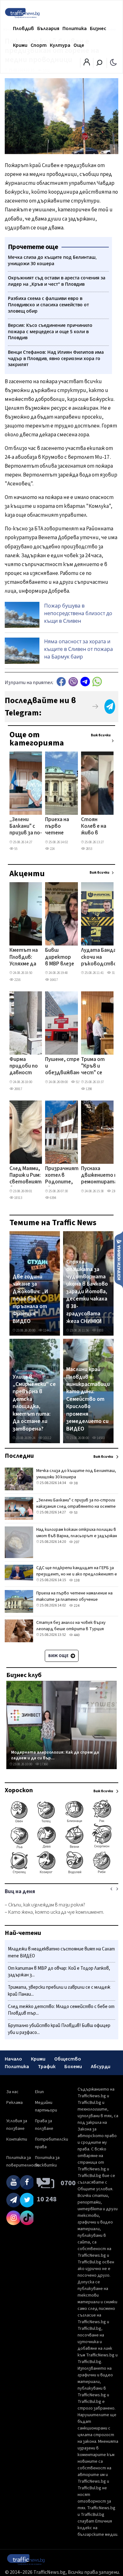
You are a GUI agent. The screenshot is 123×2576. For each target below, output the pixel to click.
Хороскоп (19, 1790)
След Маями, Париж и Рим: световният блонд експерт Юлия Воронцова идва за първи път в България (26, 1176)
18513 (18, 1198)
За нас (12, 2092)
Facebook (61, 682)
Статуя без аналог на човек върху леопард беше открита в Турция (71, 1626)
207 (76, 1542)
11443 (47, 1330)
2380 (114, 1191)
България (48, 28)
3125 (114, 973)
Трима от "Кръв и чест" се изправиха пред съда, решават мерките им (95, 1067)
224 (52, 849)
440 (76, 1635)
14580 (100, 1438)
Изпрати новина (119, 1259)
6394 (53, 1198)
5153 (79, 1082)
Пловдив (23, 28)
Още (79, 45)
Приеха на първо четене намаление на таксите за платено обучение (60, 827)
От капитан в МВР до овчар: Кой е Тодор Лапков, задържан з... (59, 1972)
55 (15, 849)
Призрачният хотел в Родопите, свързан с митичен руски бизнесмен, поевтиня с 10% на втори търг (62, 1176)
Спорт (39, 45)
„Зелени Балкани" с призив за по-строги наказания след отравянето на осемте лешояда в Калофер (26, 827)
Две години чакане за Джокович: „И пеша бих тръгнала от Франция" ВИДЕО (30, 1299)
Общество (68, 2059)
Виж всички (101, 735)
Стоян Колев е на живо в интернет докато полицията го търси (95, 827)
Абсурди (101, 2067)
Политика (75, 28)
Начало (13, 2059)
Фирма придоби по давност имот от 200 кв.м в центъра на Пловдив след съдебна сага (24, 1067)
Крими (20, 45)
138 (76, 1580)
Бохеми (73, 2067)
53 (75, 1513)
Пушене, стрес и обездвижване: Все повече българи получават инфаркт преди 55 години (64, 1067)
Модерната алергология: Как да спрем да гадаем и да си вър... (55, 1755)
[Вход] (87, 64)
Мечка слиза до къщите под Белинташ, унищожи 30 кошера (76, 1474)
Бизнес (98, 28)
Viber (73, 682)
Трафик (47, 2067)
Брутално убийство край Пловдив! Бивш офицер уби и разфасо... (59, 2029)
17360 (44, 1764)
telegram (85, 682)
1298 (89, 1089)
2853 (89, 849)
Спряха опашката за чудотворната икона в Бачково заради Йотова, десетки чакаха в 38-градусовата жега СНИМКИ (87, 1291)
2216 (17, 980)
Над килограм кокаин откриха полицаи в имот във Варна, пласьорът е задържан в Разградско (77, 1536)
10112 (47, 1438)
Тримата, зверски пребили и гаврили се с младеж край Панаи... (59, 1991)
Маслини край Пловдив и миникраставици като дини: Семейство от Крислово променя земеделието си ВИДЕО (88, 1399)
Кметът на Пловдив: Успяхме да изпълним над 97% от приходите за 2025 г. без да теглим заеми (24, 957)
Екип (39, 2092)
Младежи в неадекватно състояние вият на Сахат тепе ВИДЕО (61, 1952)
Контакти (17, 2139)
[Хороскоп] (61, 1873)
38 (75, 1483)
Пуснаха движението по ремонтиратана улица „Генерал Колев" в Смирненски (102, 1176)
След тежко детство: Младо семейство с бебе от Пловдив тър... (61, 2010)
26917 (18, 1089)
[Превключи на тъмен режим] (113, 62)
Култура (60, 45)
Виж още (59, 1656)
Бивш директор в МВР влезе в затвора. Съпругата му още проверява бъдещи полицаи (60, 957)
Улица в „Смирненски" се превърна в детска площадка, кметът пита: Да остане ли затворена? (34, 1403)
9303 (100, 1330)
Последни (19, 1456)
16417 (53, 980)
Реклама (15, 2103)
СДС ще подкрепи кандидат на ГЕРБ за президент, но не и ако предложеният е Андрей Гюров (77, 1574)
